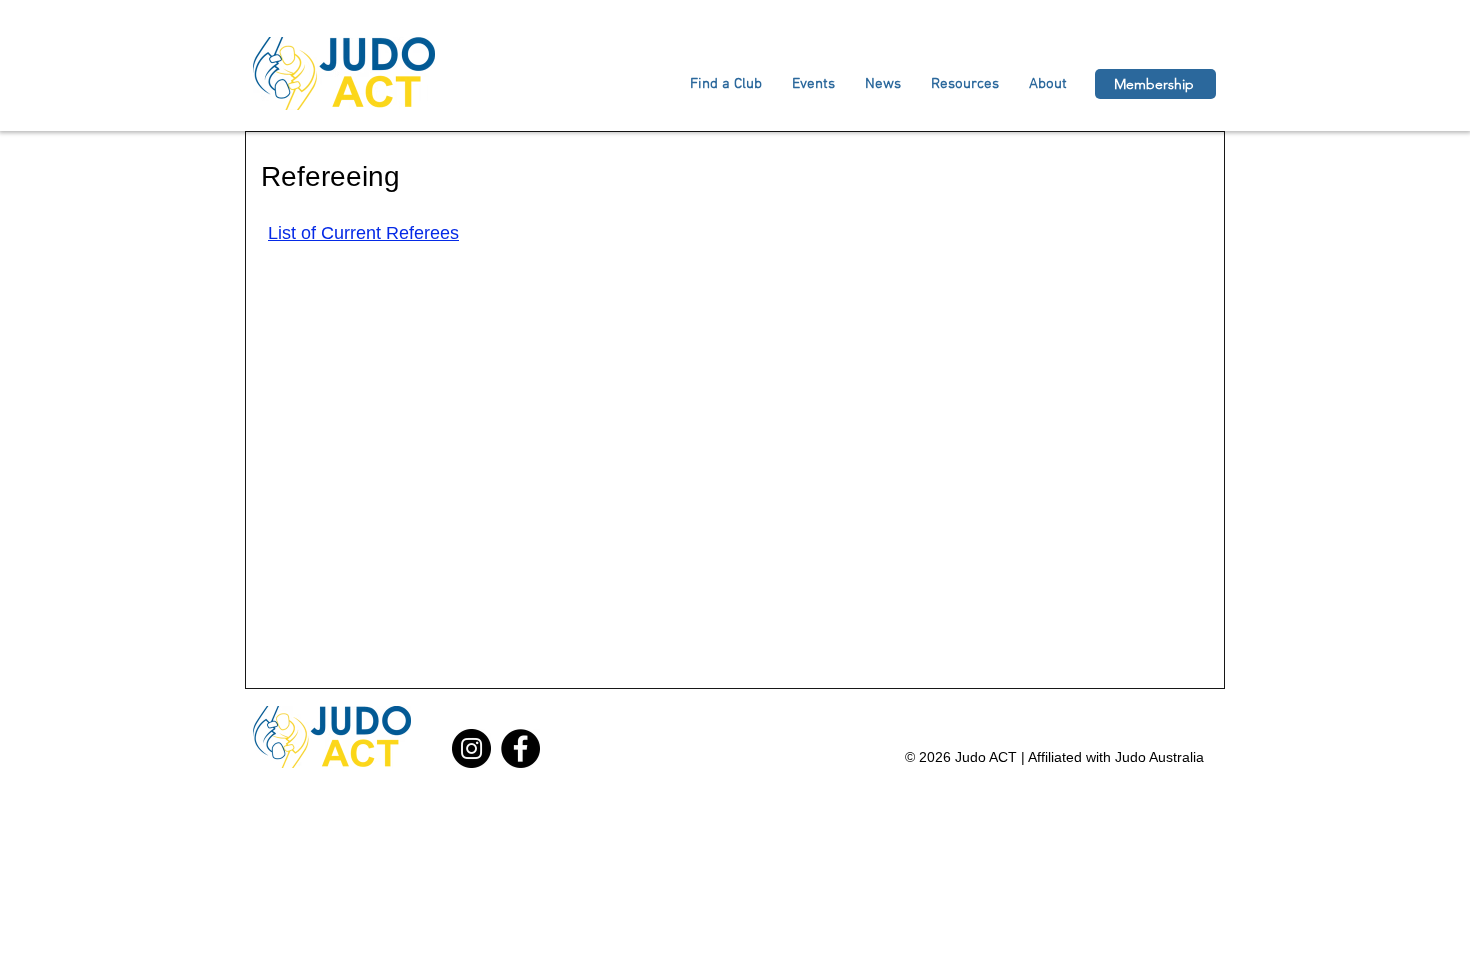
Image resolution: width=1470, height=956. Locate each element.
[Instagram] (471, 748)
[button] (1048, 84)
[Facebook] (520, 748)
